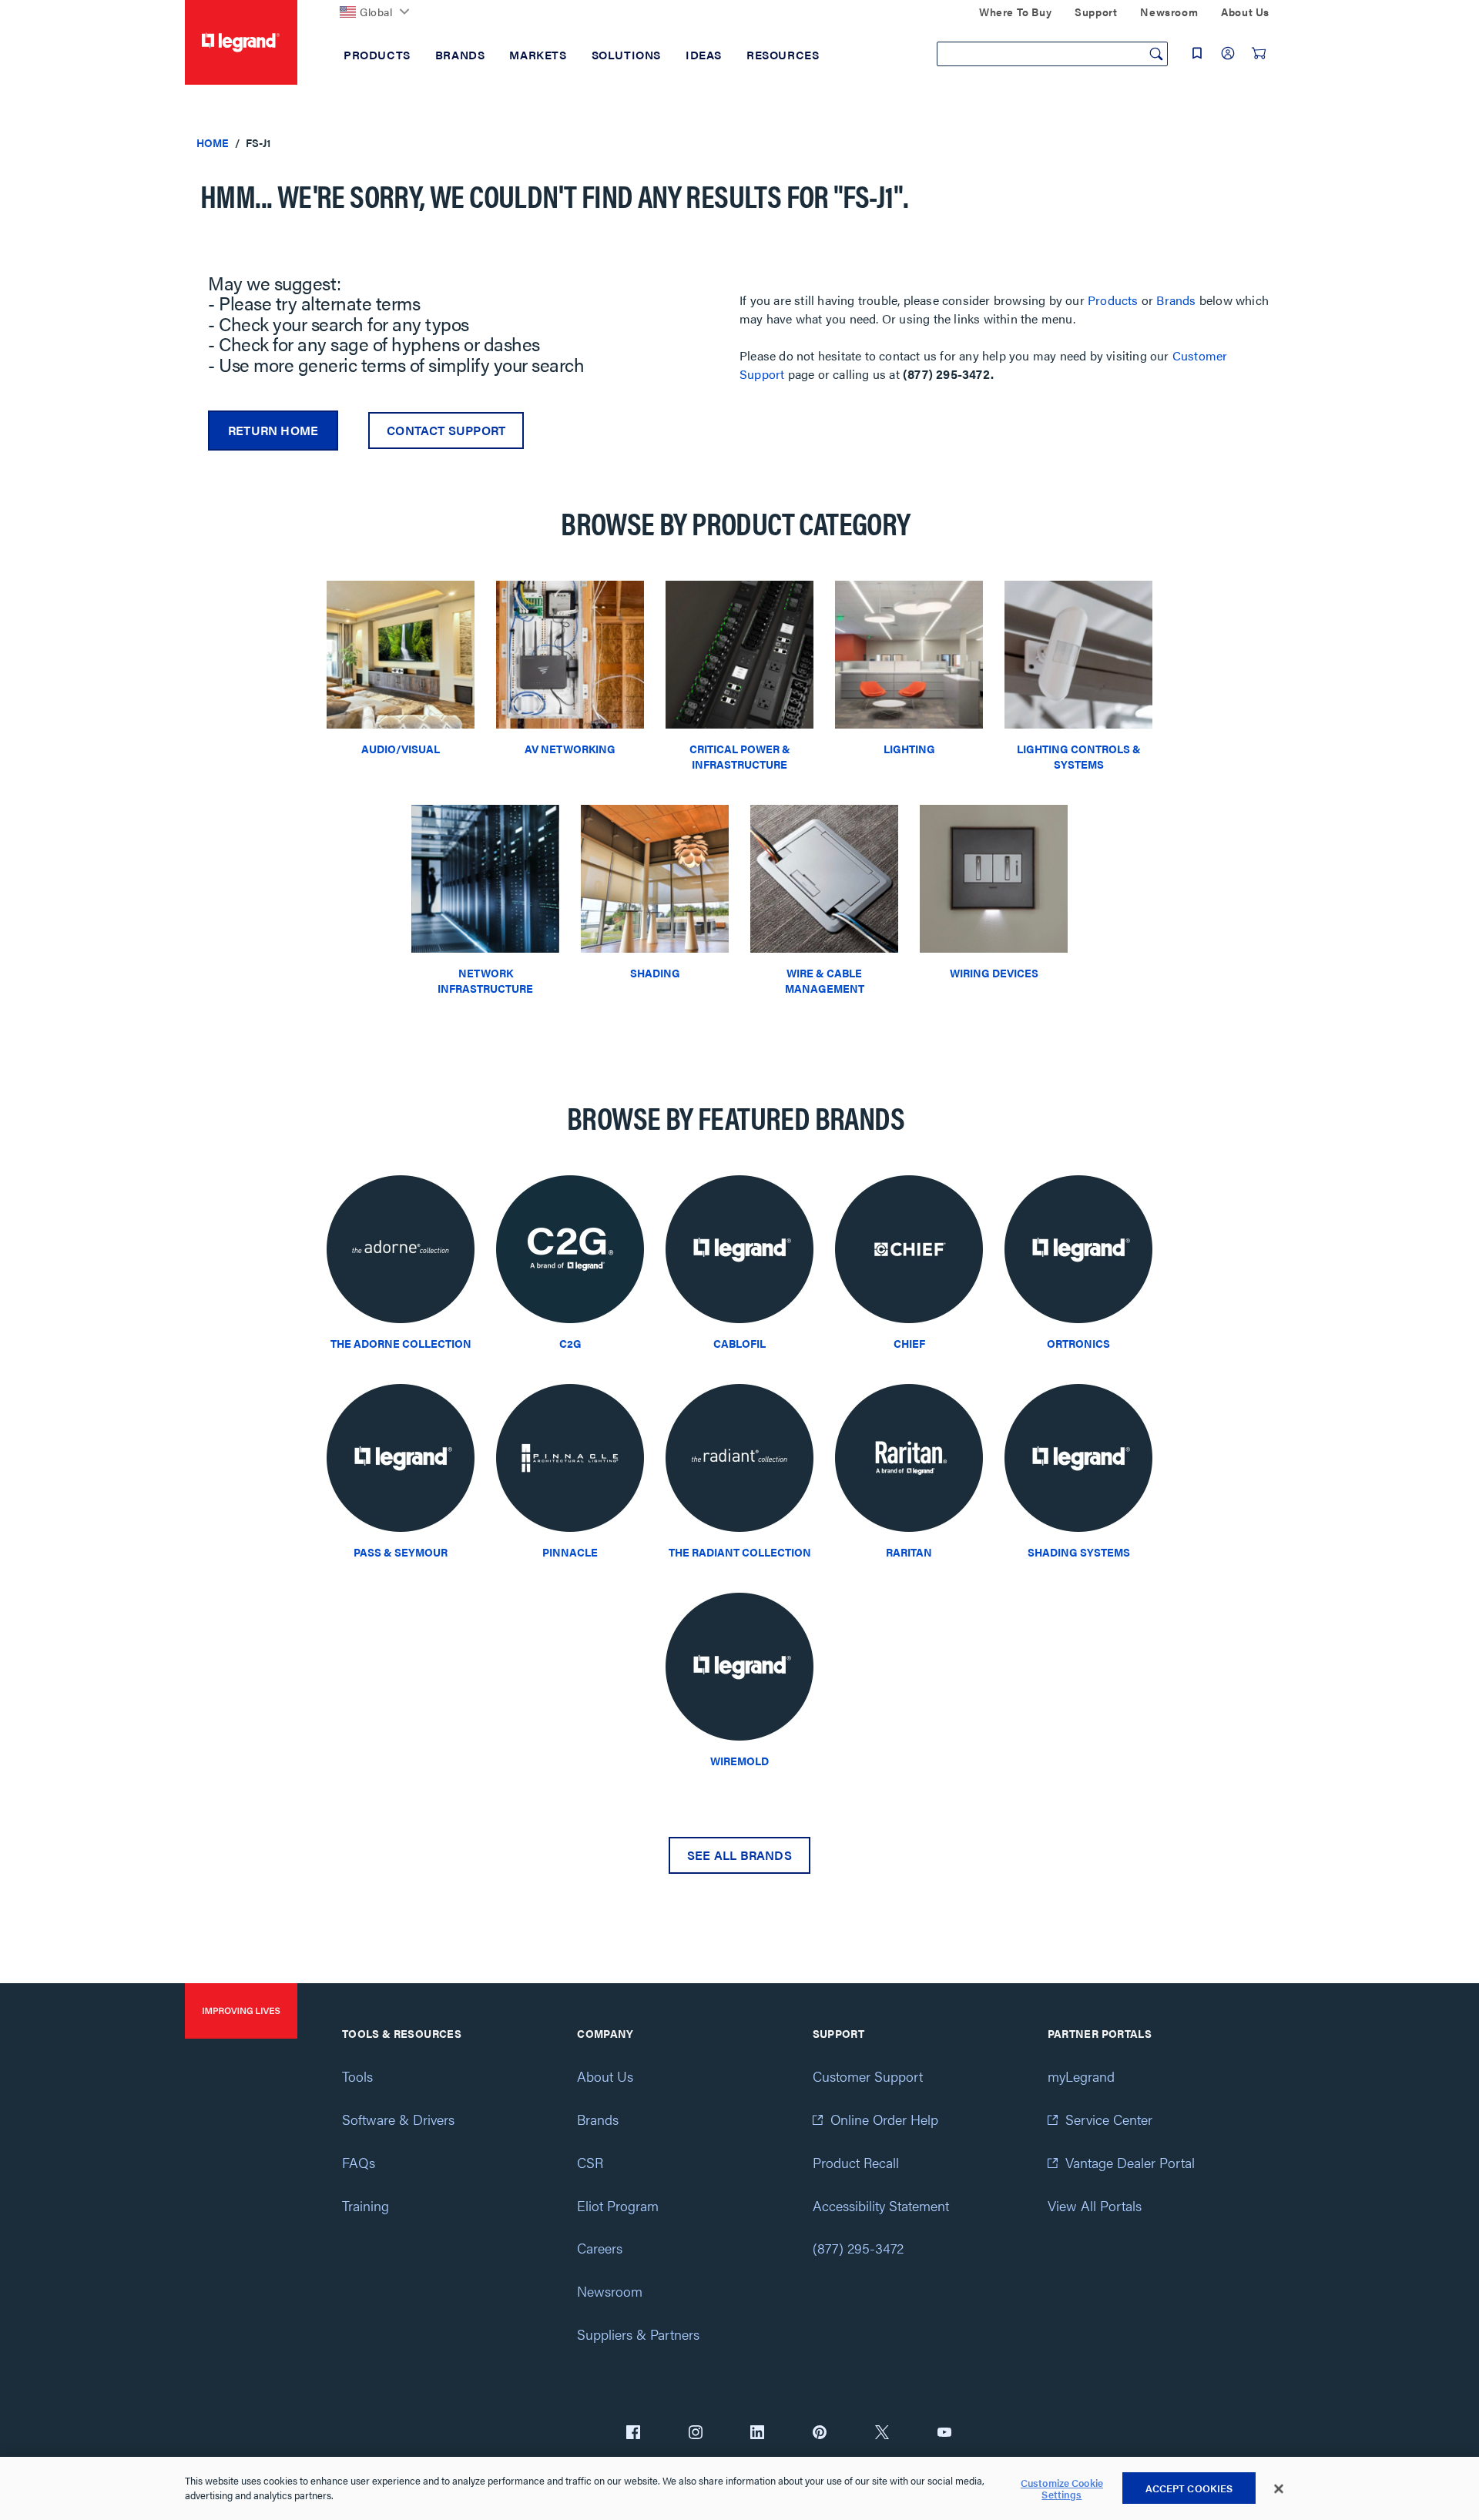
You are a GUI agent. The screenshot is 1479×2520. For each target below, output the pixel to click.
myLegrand (1081, 2076)
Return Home (273, 430)
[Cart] (1259, 53)
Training (366, 2205)
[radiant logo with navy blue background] (739, 1462)
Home (213, 142)
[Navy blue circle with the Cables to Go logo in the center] (570, 1253)
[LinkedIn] (757, 2434)
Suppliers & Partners (638, 2334)
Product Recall (856, 2162)
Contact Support (446, 430)
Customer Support (868, 2076)
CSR (590, 2162)
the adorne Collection (401, 1343)
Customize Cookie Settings (1062, 2489)
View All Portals (1095, 2205)
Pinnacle (570, 1552)
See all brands (739, 1855)
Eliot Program (618, 2205)
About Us (605, 2076)
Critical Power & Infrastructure (740, 756)
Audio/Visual (401, 749)
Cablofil (739, 1343)
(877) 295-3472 (858, 2248)
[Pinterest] (820, 2434)
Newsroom (610, 2291)
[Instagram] (696, 2434)
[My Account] (1228, 53)
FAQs (359, 2162)
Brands (1176, 300)
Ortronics (1078, 1343)
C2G (570, 1343)
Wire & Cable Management (825, 980)
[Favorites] (1197, 53)
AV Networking (570, 749)
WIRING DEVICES (994, 973)
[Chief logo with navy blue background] (909, 1253)
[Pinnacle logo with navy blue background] (570, 1462)
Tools (357, 2076)
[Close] (1279, 2489)
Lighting (909, 749)
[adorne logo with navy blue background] (401, 1253)
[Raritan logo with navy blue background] (909, 1462)
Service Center (1109, 2119)
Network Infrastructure (485, 980)
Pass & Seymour (401, 1552)
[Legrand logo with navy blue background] (739, 1253)
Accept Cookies (1189, 2488)
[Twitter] (882, 2434)
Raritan (909, 1552)
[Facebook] (633, 2434)
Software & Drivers (398, 2119)
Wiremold (739, 1761)
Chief (909, 1343)
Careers (600, 2248)
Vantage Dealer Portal (1130, 2162)
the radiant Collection (740, 1552)
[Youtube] (944, 2434)
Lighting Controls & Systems (1079, 756)
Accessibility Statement (881, 2205)
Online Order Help (884, 2119)
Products (1113, 300)
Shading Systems (1079, 1552)
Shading (655, 973)
